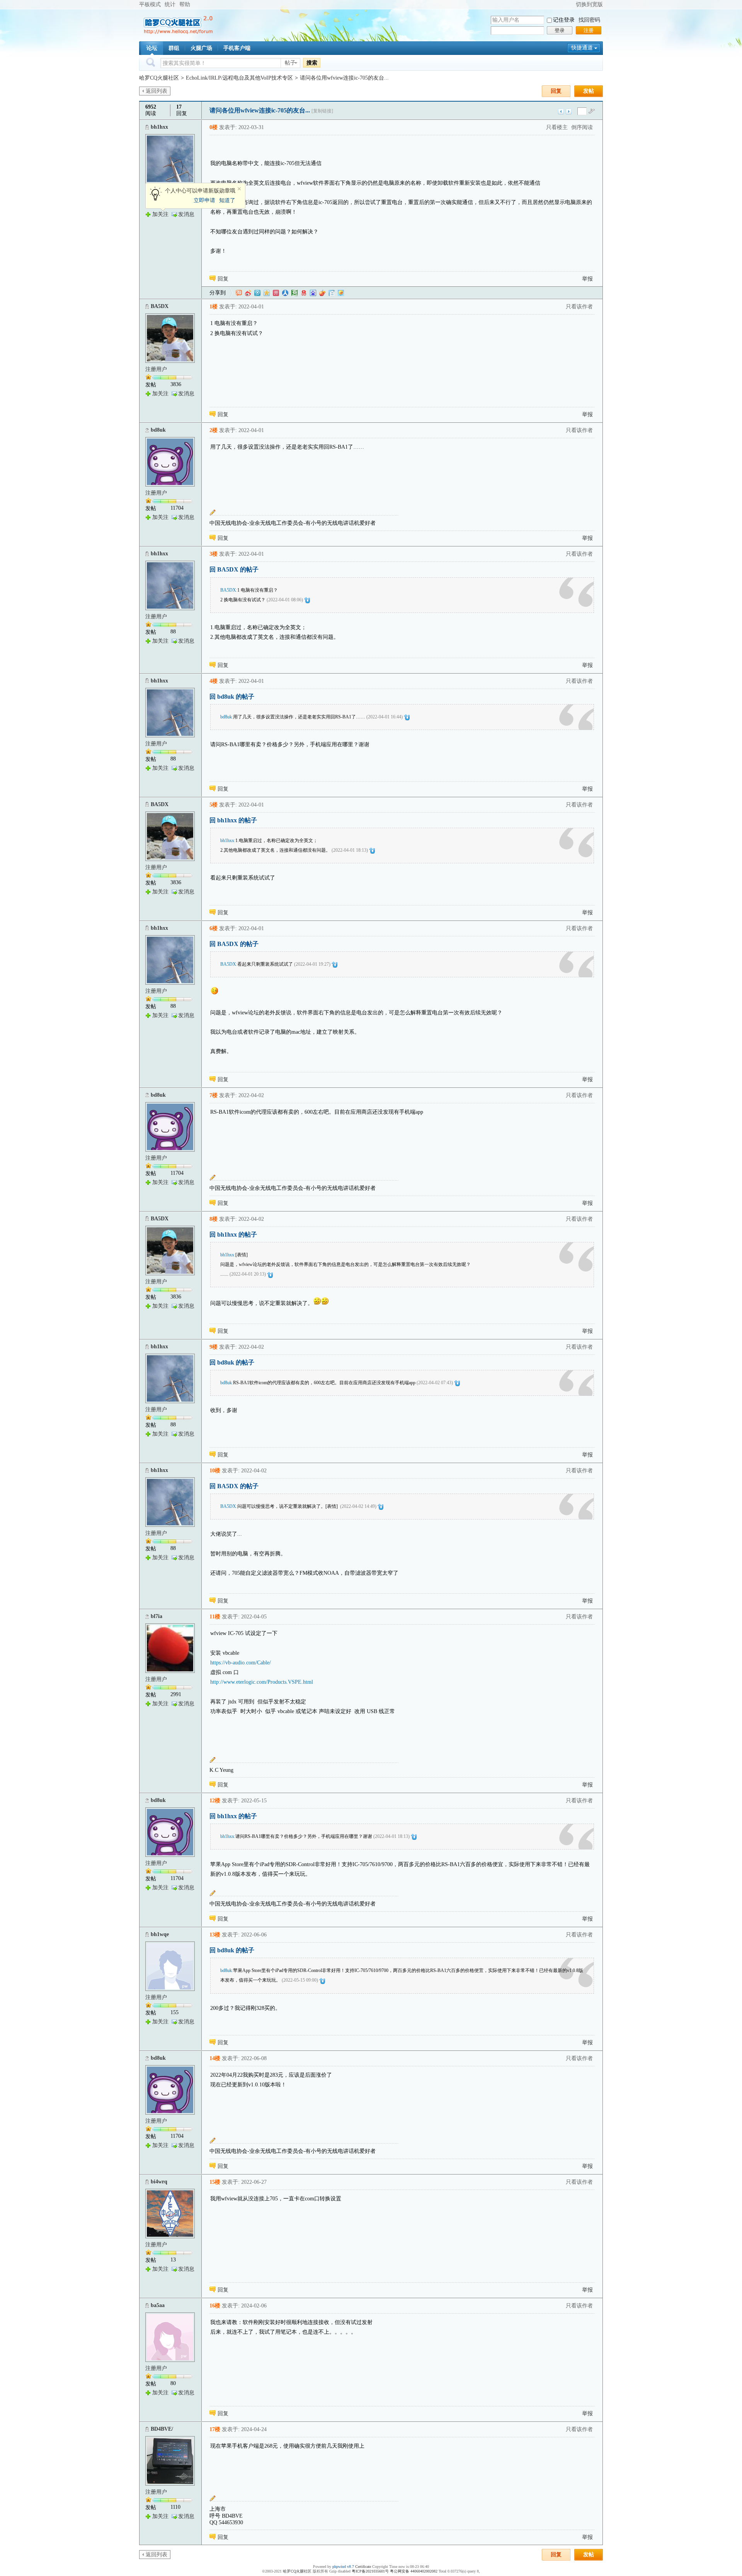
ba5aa (158, 2305)
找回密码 (589, 20)
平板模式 (150, 4)
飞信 (341, 293)
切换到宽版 (589, 4)
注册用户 (156, 369)
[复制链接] (322, 111)
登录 (560, 30)
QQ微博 (257, 293)
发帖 (589, 91)
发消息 (186, 214)
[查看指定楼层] (592, 111)
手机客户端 (237, 48)
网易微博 (304, 293)
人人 (285, 293)
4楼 (214, 681)
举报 (587, 279)
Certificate (363, 2567)
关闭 (239, 189)
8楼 (214, 1219)
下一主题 (569, 111)
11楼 (215, 1617)
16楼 (215, 2306)
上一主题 (561, 111)
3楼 (214, 554)
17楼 (215, 2429)
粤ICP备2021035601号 (370, 2571)
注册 (589, 30)
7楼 (214, 1095)
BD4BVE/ (162, 2429)
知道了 (227, 200)
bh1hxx (159, 127)
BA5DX (160, 306)
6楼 (214, 928)
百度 (313, 293)
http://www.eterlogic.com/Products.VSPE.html (262, 1682)
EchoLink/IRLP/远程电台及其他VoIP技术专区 (239, 78)
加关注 (160, 214)
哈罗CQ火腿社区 (159, 78)
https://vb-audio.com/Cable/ (241, 1663)
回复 (556, 91)
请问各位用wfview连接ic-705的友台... (344, 78)
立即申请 (204, 200)
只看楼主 (557, 127)
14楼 (215, 2058)
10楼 (215, 1471)
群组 (174, 48)
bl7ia (157, 1616)
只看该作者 (579, 307)
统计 (170, 4)
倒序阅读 (582, 127)
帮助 (185, 4)
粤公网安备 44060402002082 (414, 2571)
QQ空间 (267, 293)
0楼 (214, 127)
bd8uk (158, 430)
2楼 (214, 430)
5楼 (214, 805)
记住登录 (564, 20)
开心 (276, 293)
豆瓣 (294, 293)
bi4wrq (159, 2182)
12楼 (215, 1801)
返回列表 (157, 91)
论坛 (152, 48)
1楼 (214, 307)
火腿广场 (201, 48)
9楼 (214, 1347)
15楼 (215, 2182)
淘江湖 (239, 293)
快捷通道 (582, 48)
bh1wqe (160, 1934)
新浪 (248, 293)
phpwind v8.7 (343, 2567)
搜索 (312, 63)
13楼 (215, 1935)
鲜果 (322, 293)
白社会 (332, 293)
